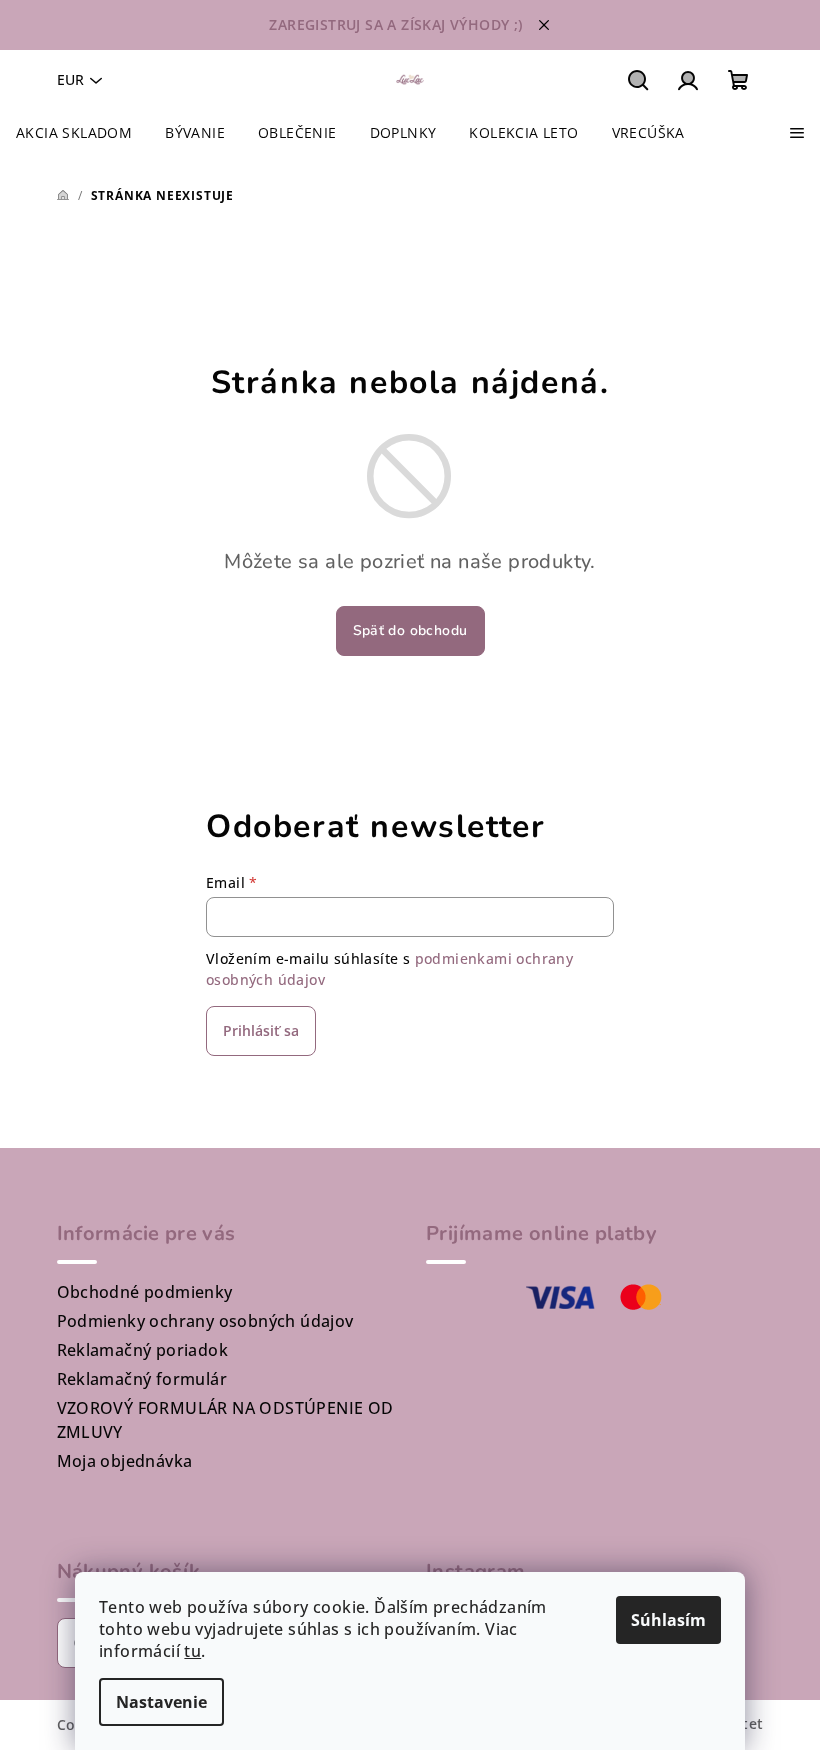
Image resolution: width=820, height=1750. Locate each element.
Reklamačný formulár (142, 1379)
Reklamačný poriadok (143, 1350)
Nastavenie (161, 1702)
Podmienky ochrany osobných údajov (205, 1321)
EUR (70, 79)
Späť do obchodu (410, 630)
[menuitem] (74, 133)
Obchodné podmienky (145, 1292)
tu (192, 1651)
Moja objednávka (125, 1461)
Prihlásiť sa (261, 1030)
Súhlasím (668, 1620)
